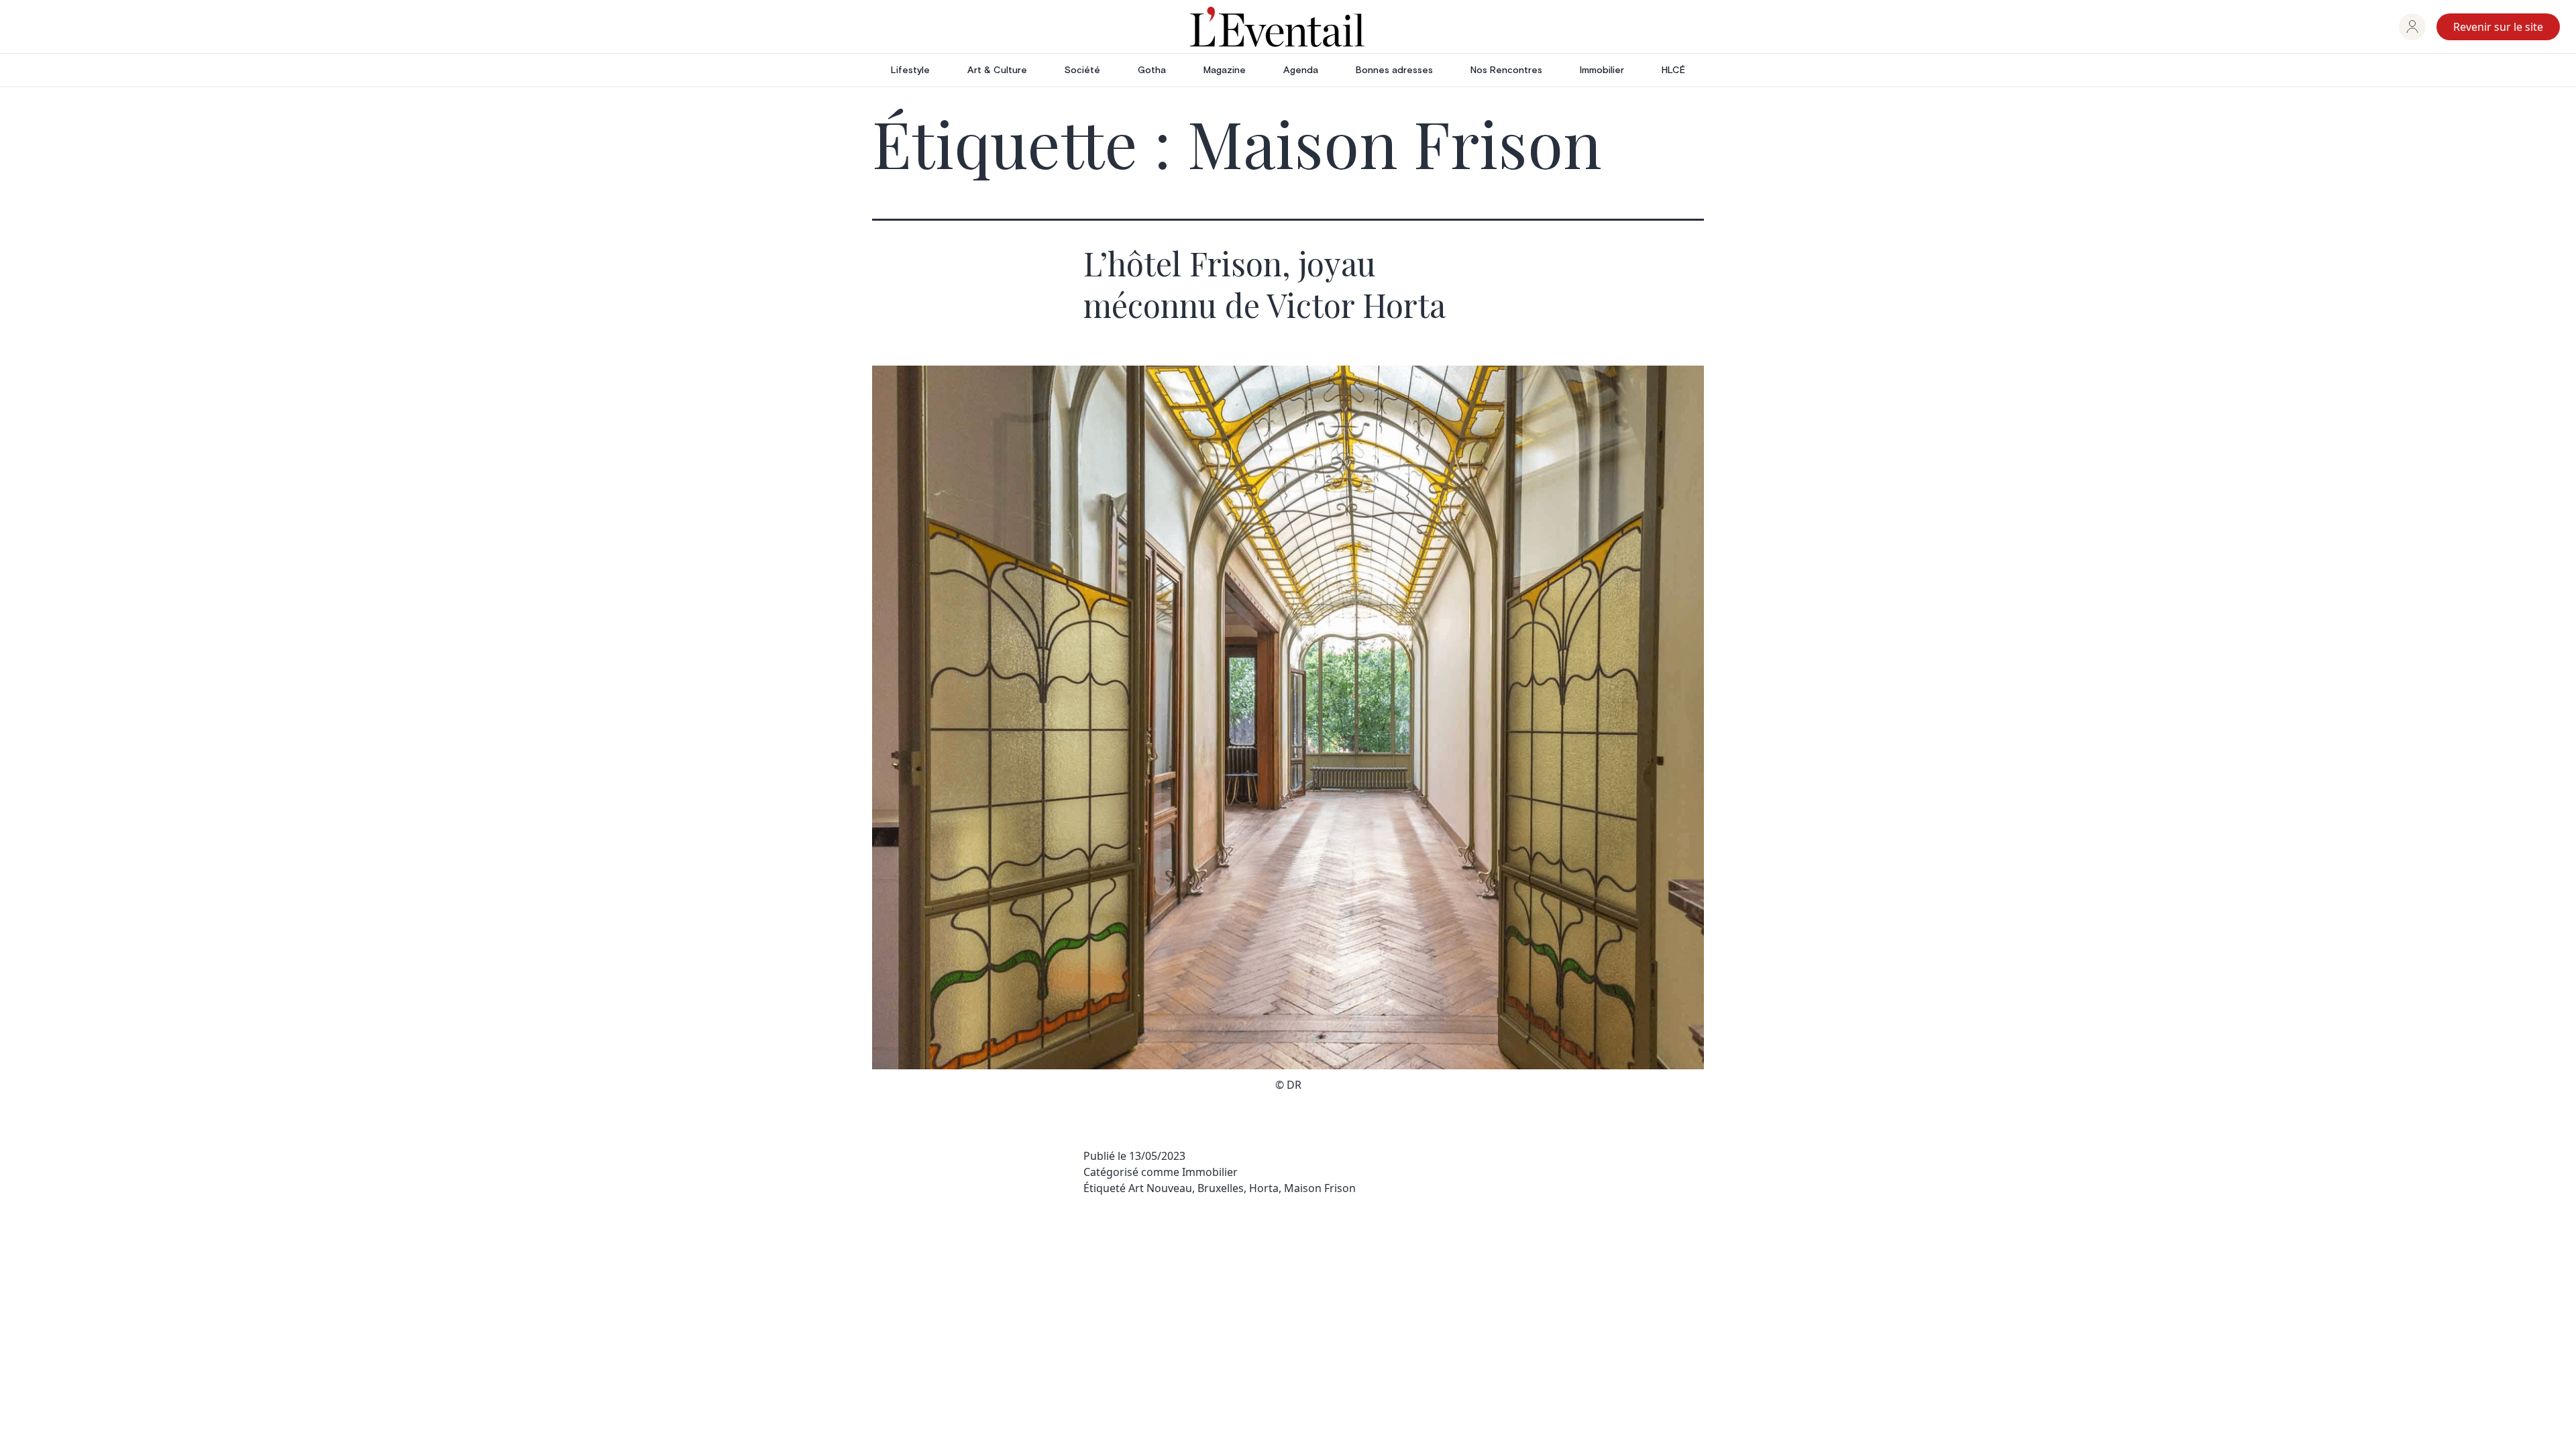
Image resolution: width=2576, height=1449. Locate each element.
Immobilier (1602, 70)
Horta (1264, 1188)
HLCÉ (1673, 70)
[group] (2412, 27)
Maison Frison (1320, 1188)
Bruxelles (1221, 1188)
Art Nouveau (1160, 1188)
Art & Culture (997, 70)
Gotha (1152, 70)
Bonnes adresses (1394, 70)
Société (1082, 70)
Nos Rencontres (1506, 70)
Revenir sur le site (2498, 27)
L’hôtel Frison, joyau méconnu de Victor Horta (1265, 284)
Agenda (1301, 70)
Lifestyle (910, 70)
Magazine (1225, 70)
